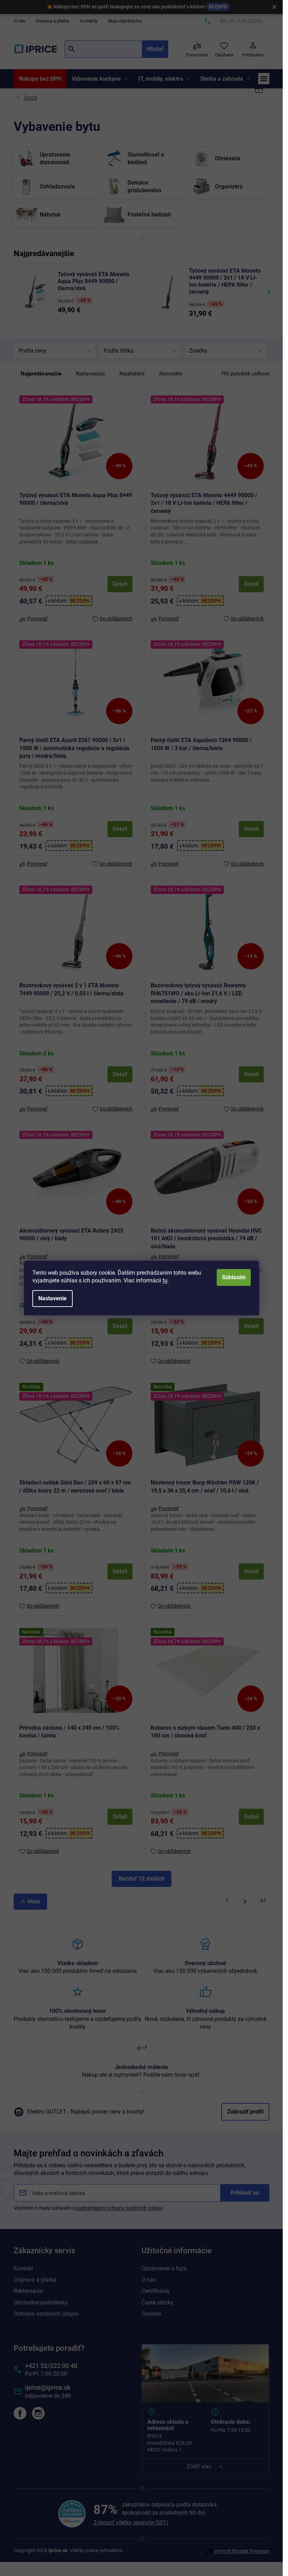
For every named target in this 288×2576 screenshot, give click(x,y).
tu (165, 1280)
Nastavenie (53, 1298)
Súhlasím (234, 1277)
